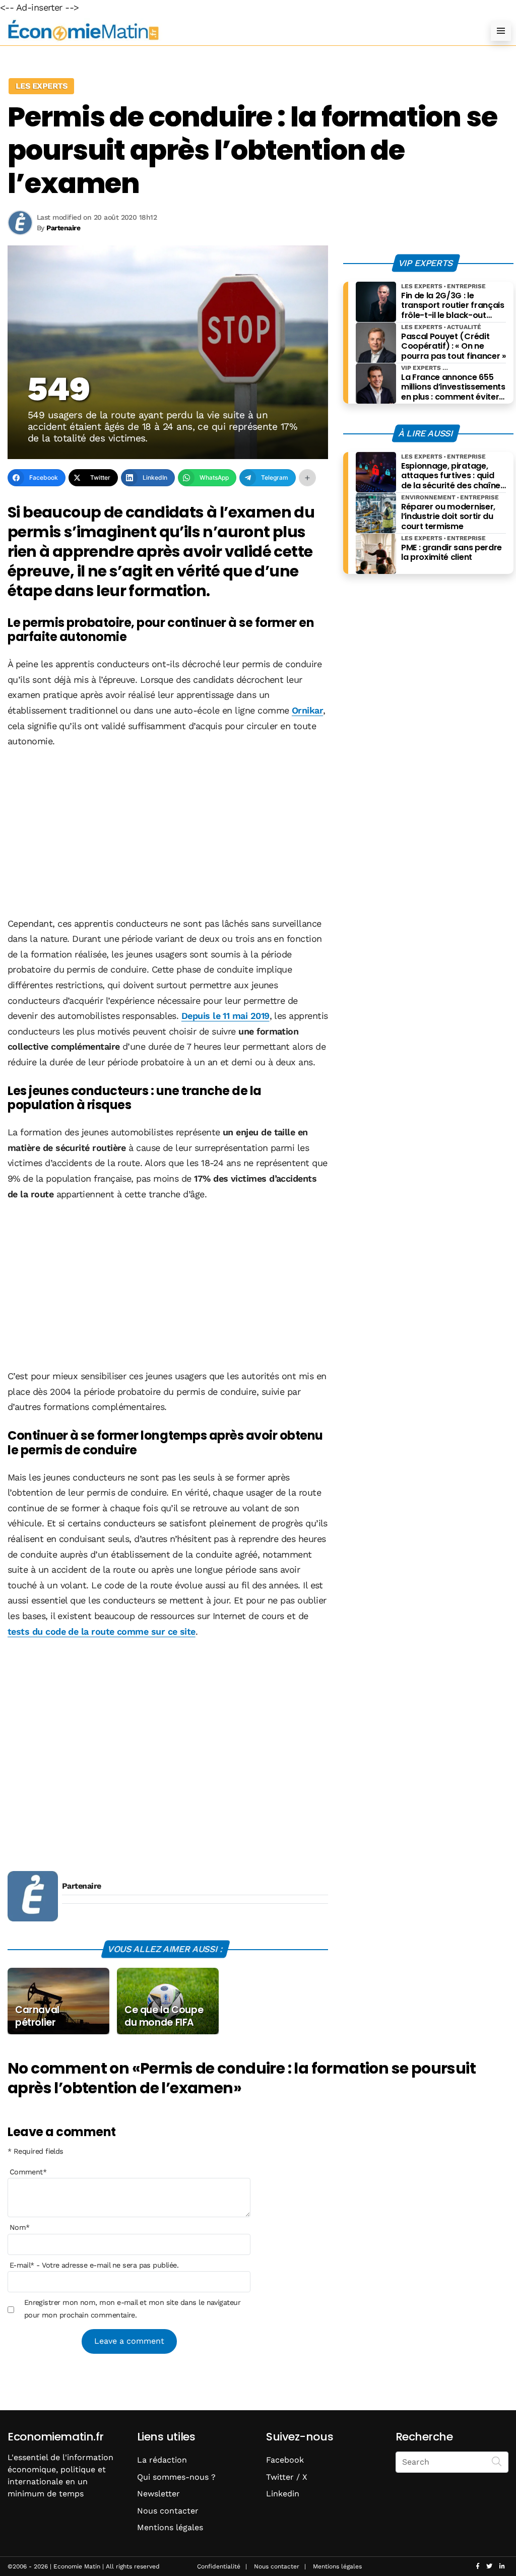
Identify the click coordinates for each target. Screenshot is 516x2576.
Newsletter (158, 2494)
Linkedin (283, 2494)
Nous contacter (168, 2511)
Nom (20, 2227)
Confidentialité (219, 2566)
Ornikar (307, 710)
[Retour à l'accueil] (238, 30)
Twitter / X (287, 2477)
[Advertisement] (168, 833)
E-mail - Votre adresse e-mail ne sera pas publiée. (94, 2265)
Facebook (285, 2460)
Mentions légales (170, 2527)
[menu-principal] (501, 31)
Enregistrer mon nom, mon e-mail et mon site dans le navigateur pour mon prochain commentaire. (133, 2308)
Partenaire (82, 1886)
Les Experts (41, 86)
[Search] (497, 2461)
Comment (28, 2172)
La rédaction (162, 2460)
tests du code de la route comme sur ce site (102, 1631)
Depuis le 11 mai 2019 (225, 1016)
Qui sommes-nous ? (176, 2477)
